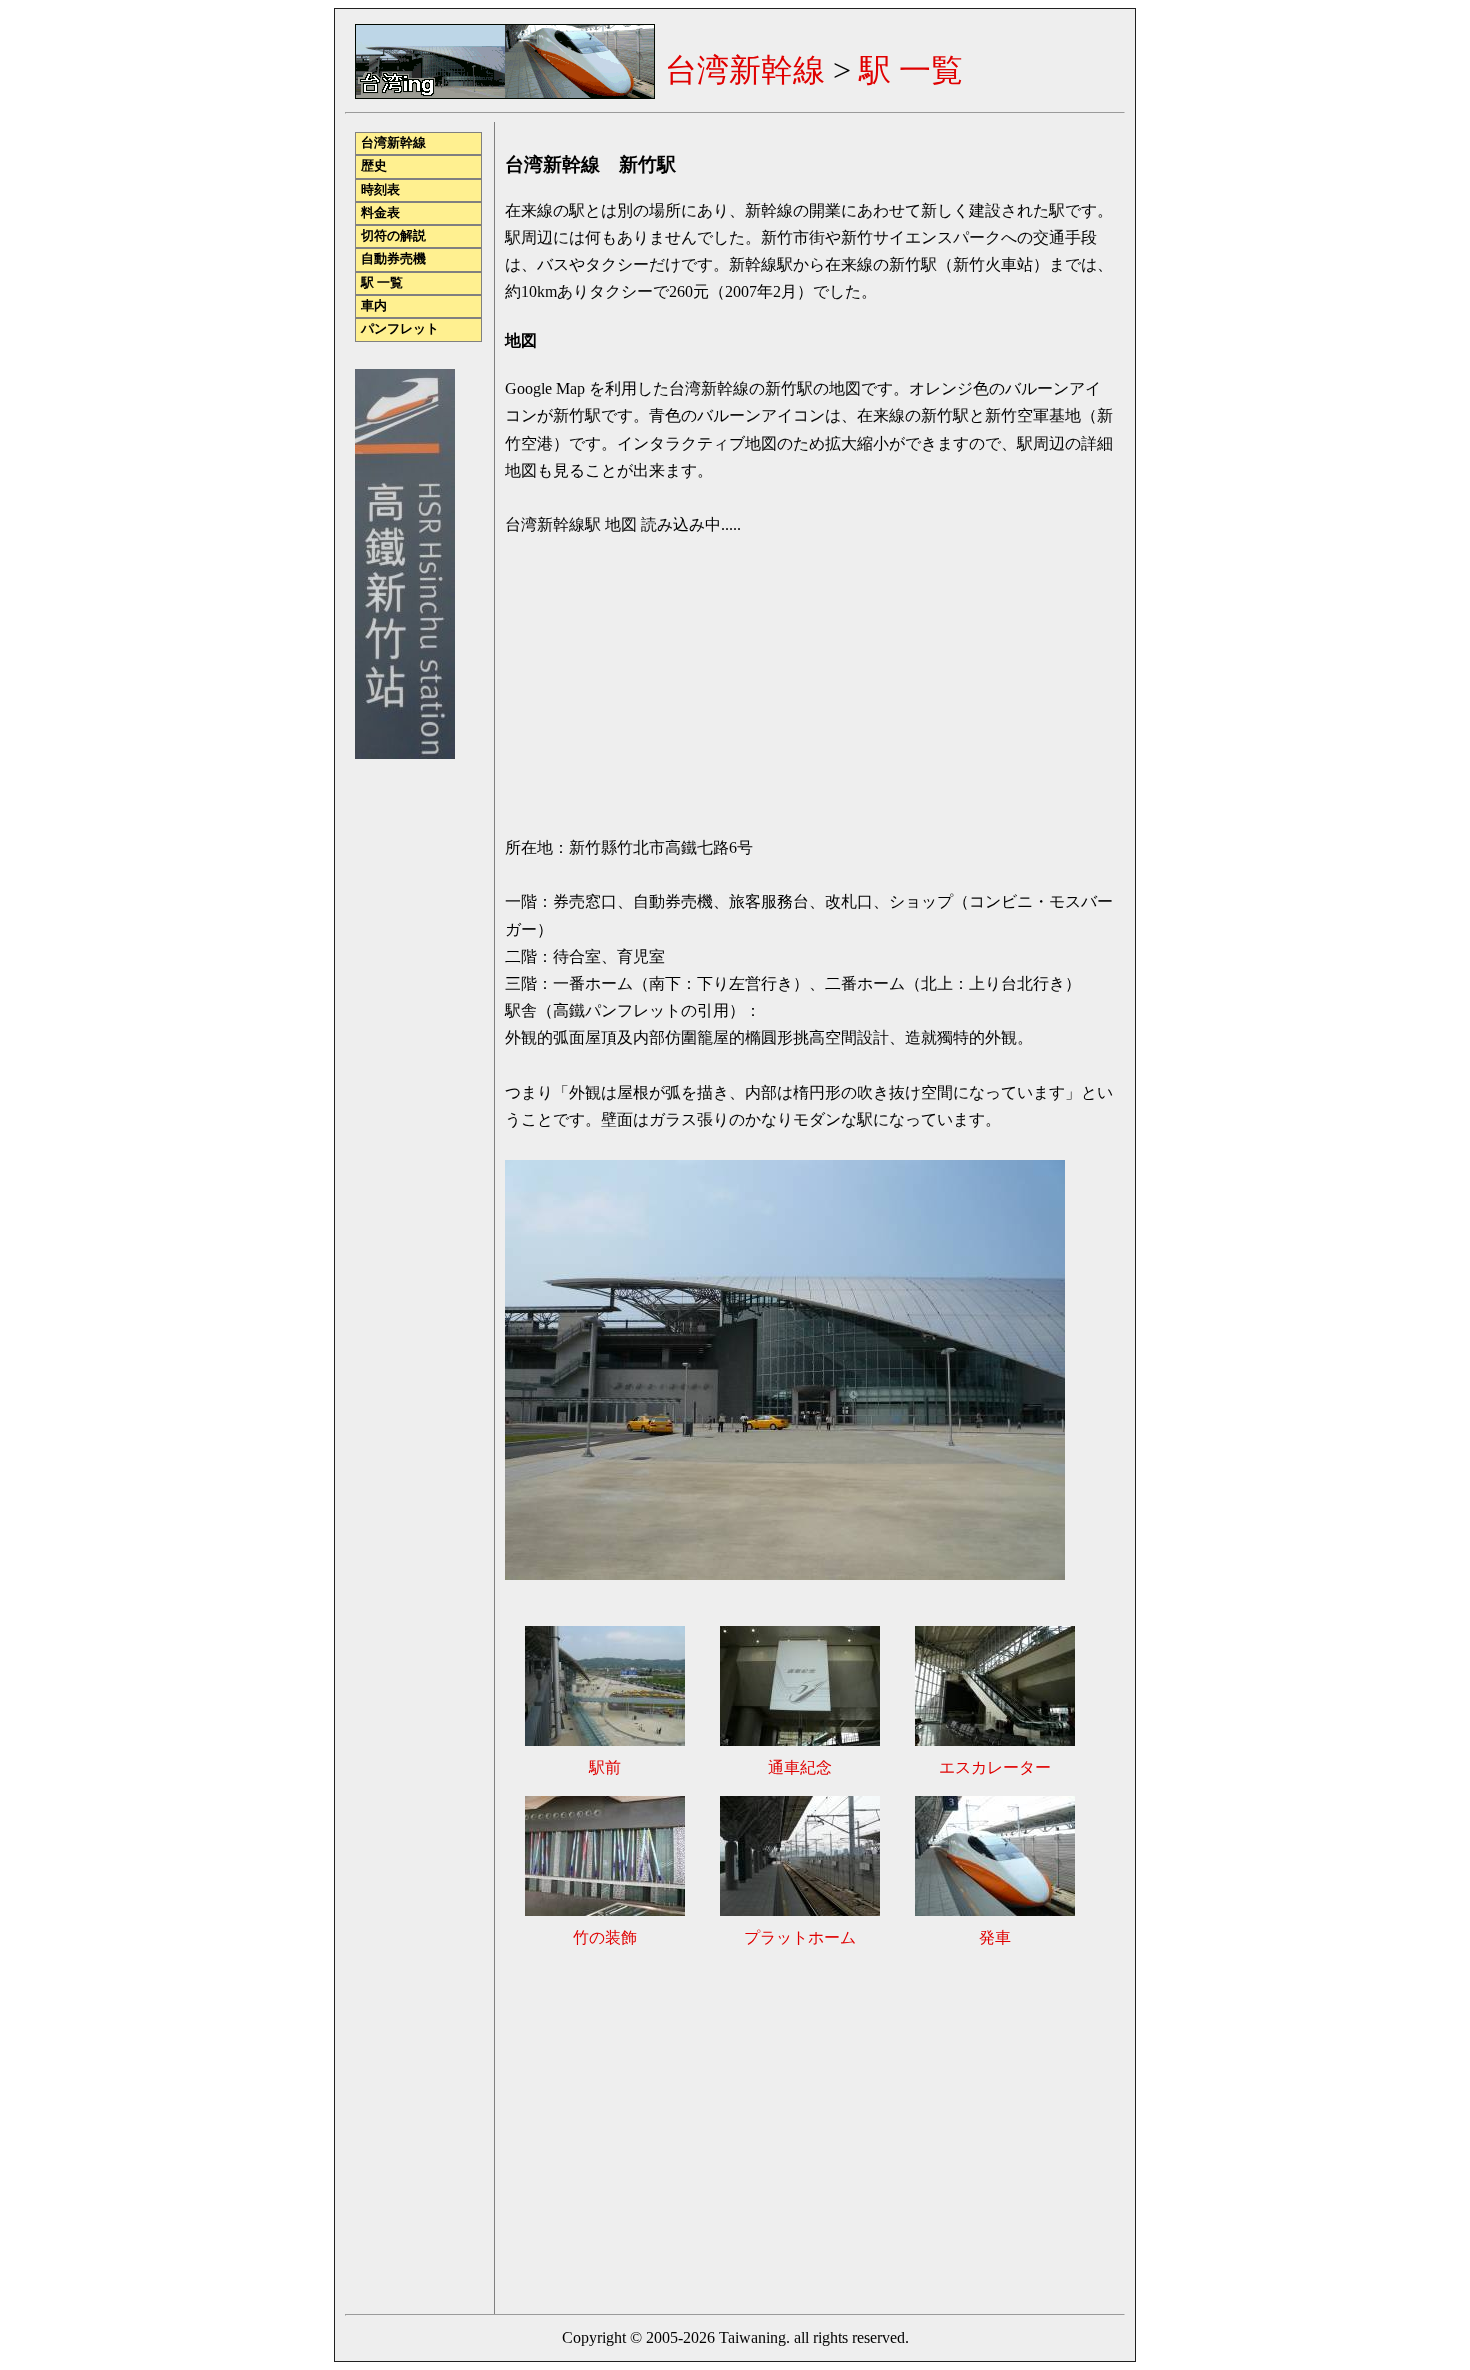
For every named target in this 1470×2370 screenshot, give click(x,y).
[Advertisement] (673, 2129)
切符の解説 (393, 236)
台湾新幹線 (745, 70)
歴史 (374, 166)
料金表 (380, 213)
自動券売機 (393, 259)
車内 (374, 306)
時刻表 (380, 190)
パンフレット (400, 329)
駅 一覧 (911, 70)
